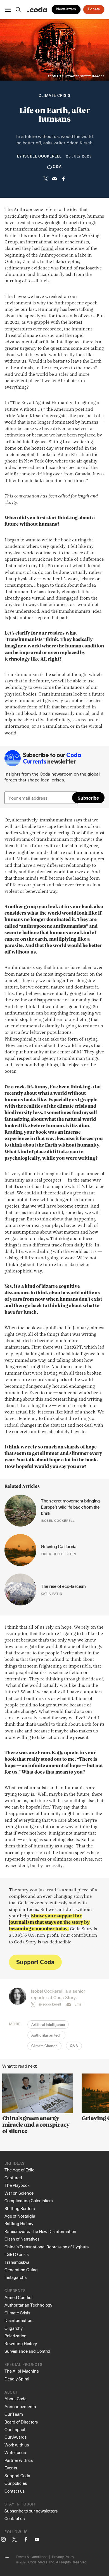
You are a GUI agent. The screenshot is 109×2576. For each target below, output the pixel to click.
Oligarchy (14, 2328)
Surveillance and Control (27, 2351)
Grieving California (59, 1547)
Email (79, 2004)
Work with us (17, 2445)
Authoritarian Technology (28, 2305)
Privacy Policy (63, 2557)
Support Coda (35, 1962)
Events (11, 2468)
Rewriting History (21, 2343)
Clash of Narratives (22, 2239)
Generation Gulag (21, 2270)
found (47, 249)
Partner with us (19, 2460)
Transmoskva (17, 2262)
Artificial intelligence (48, 2025)
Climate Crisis (54, 96)
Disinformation (18, 2320)
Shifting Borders (20, 2208)
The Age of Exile (19, 2170)
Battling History (19, 2223)
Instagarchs (16, 2277)
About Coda (16, 2399)
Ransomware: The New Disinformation (40, 2231)
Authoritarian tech (46, 2036)
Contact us (15, 2491)
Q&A (74, 2046)
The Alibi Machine (22, 2371)
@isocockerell (50, 2004)
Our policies (16, 2483)
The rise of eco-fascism (63, 1586)
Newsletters (66, 9)
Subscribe (88, 798)
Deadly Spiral (17, 2379)
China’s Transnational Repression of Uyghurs (47, 2247)
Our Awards (16, 2437)
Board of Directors (21, 2422)
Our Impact (15, 2429)
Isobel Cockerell (42, 157)
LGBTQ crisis (16, 2254)
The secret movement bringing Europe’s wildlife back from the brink (71, 1507)
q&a (57, 167)
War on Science (19, 2193)
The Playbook (17, 2185)
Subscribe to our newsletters (31, 2511)
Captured (13, 2178)
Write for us (15, 2452)
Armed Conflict (19, 2297)
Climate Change (44, 2046)
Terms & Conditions (31, 2557)
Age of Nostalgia (20, 2216)
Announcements (20, 2406)
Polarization (16, 2336)
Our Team (14, 2414)
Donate (94, 9)
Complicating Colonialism (29, 2201)
